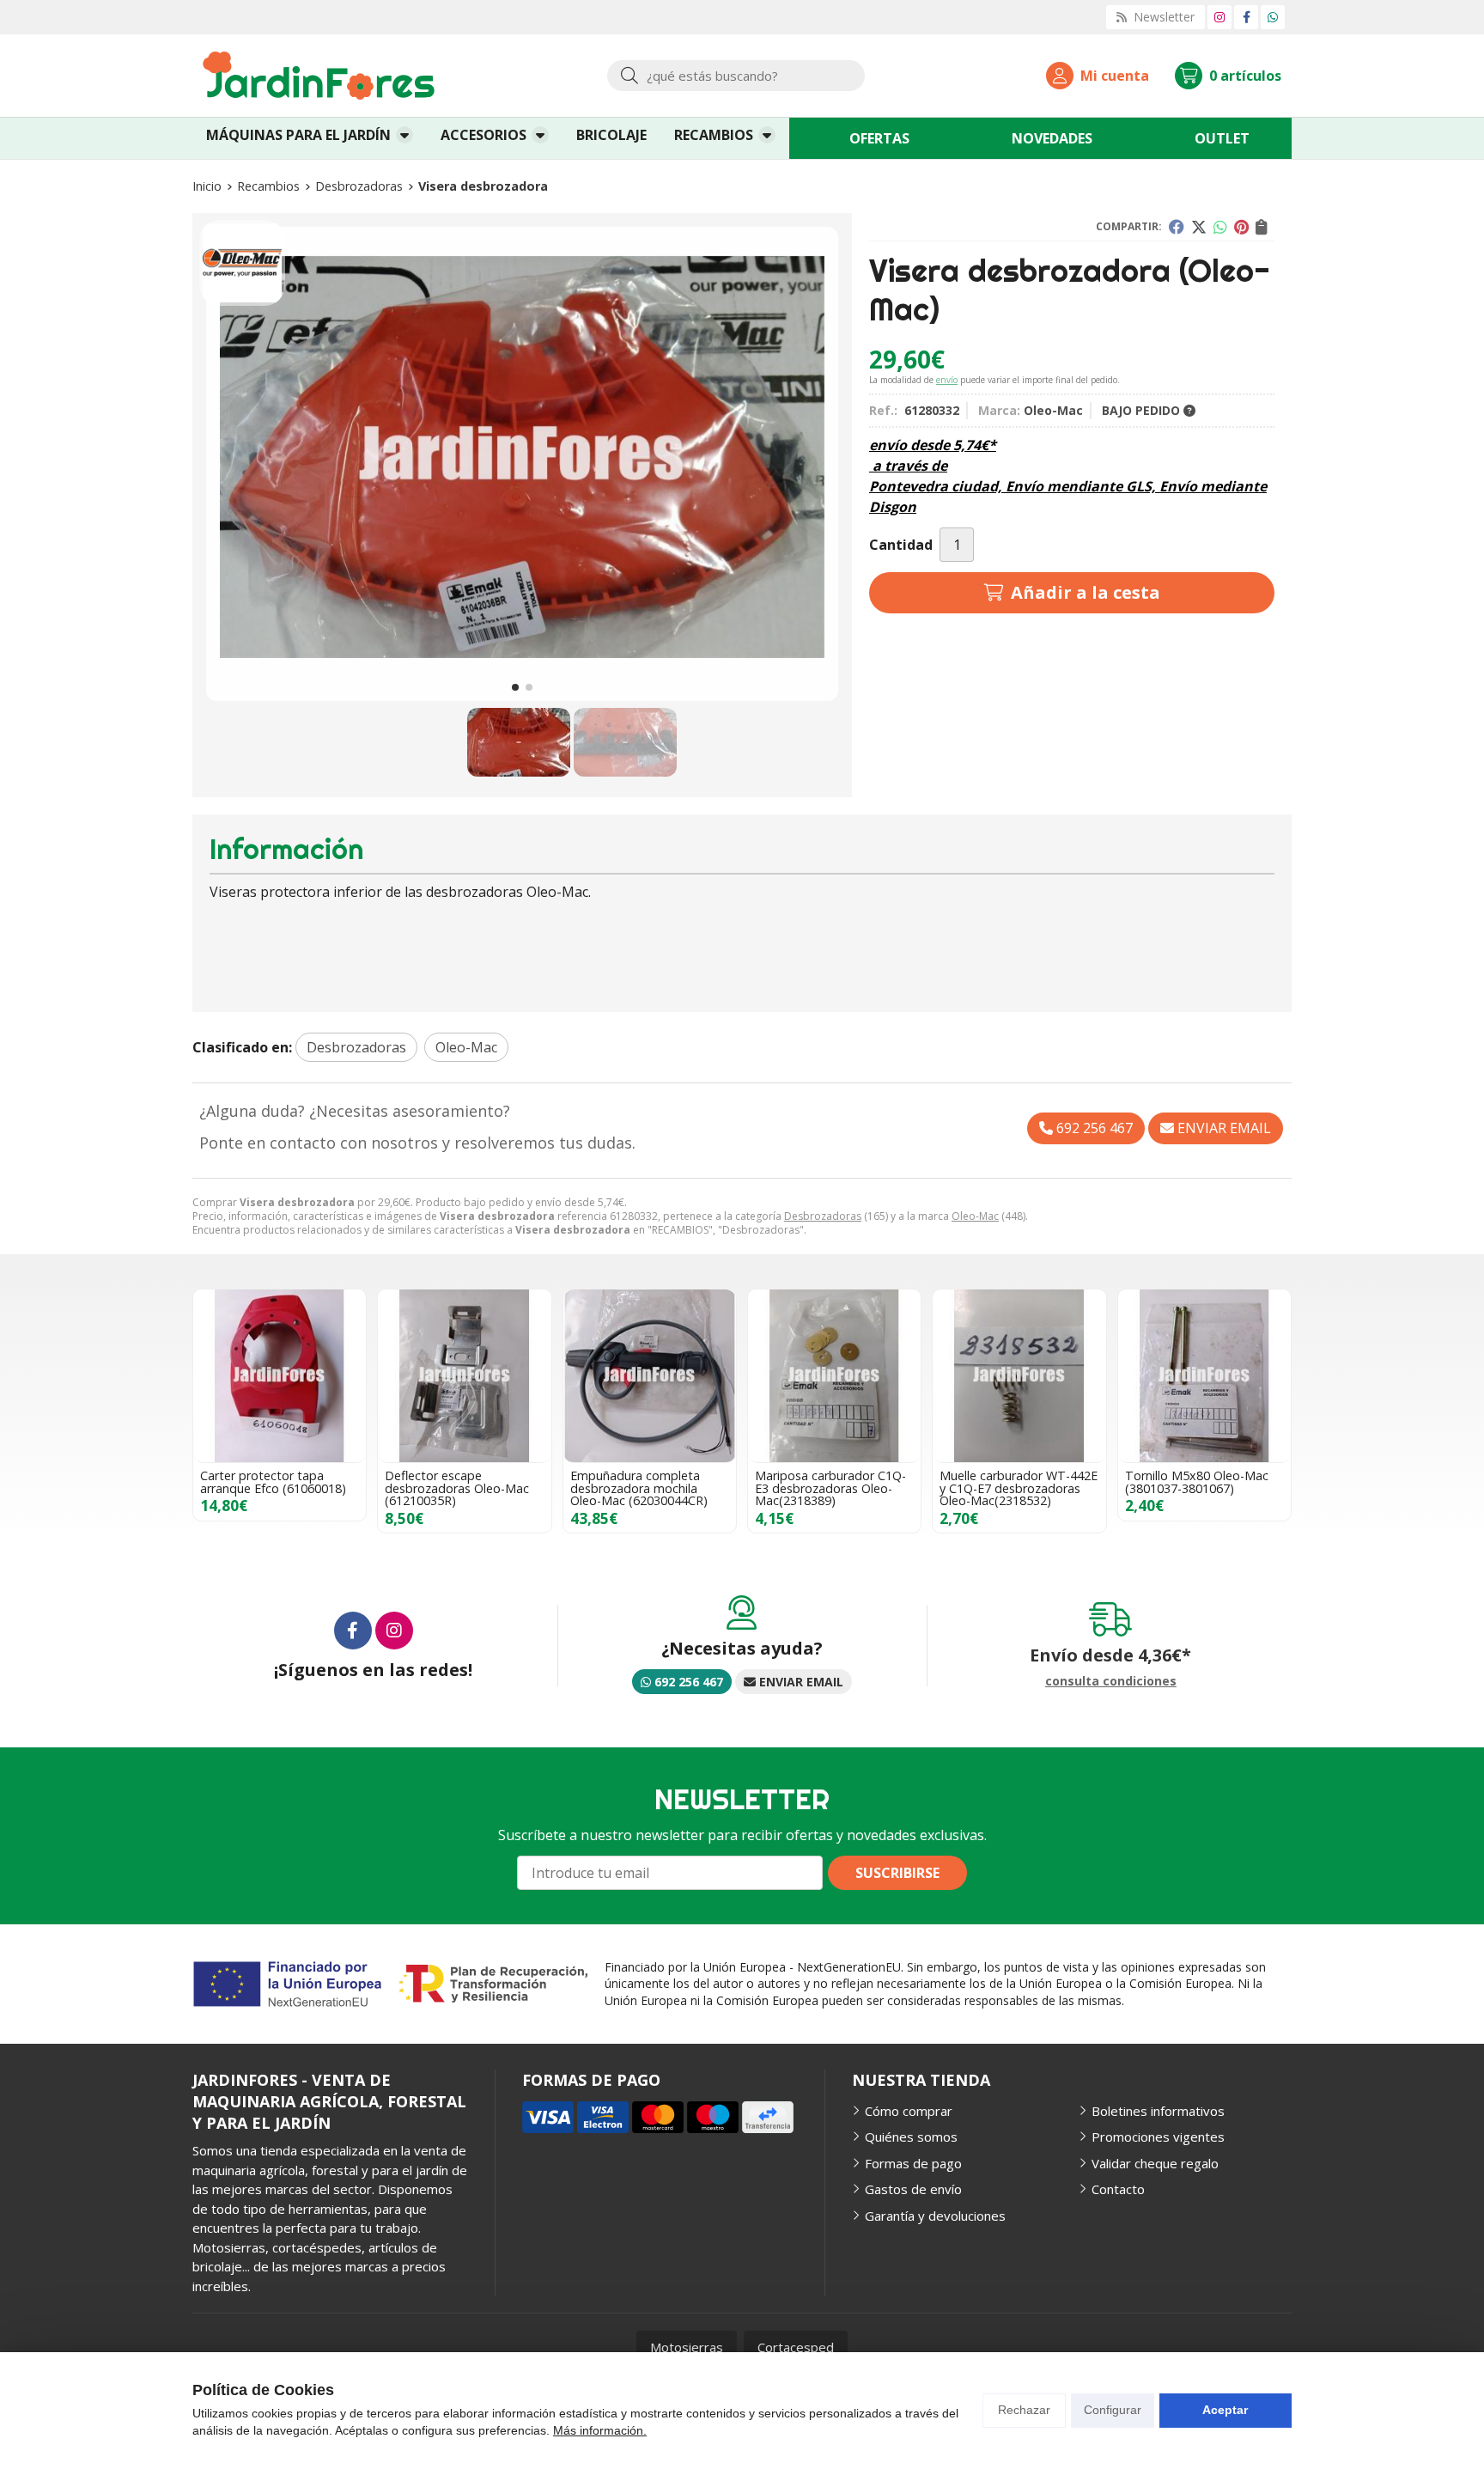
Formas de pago (913, 2163)
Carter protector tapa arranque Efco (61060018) (273, 1481)
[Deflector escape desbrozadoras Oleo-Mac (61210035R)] (464, 1376)
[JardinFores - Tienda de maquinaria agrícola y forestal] (319, 76)
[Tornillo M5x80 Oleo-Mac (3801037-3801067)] (1204, 1376)
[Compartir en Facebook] (1177, 227)
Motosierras (687, 2347)
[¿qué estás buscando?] (736, 76)
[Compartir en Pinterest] (1241, 227)
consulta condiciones (1111, 1682)
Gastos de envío (913, 2189)
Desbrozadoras (823, 1216)
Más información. (600, 2430)
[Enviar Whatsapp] (1273, 17)
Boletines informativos (1158, 2111)
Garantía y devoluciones (935, 2216)
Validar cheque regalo (1155, 2163)
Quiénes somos (911, 2137)
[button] (515, 687)
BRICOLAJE (611, 135)
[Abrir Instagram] (1219, 17)
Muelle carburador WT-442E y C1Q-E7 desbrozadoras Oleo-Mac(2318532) (1019, 1488)
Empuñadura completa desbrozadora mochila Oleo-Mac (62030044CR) (639, 1488)
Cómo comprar (909, 2111)
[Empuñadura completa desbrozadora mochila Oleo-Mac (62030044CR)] (650, 1376)
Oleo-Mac (975, 1216)
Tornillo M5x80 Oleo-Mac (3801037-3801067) (1197, 1481)
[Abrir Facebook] (1247, 17)
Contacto (1118, 2189)
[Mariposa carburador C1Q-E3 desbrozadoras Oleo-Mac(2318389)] (834, 1376)
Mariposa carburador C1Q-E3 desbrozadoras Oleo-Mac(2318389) (830, 1488)
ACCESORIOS (484, 135)
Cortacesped (796, 2347)
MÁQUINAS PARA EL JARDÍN (298, 135)
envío (947, 380)
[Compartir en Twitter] (1199, 227)
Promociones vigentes (1158, 2137)
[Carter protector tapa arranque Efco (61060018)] (280, 1376)
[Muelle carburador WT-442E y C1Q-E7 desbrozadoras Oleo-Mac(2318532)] (1019, 1376)
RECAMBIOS (714, 135)
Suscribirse (897, 1873)
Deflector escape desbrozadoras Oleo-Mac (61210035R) (457, 1488)
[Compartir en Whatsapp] (1220, 227)
